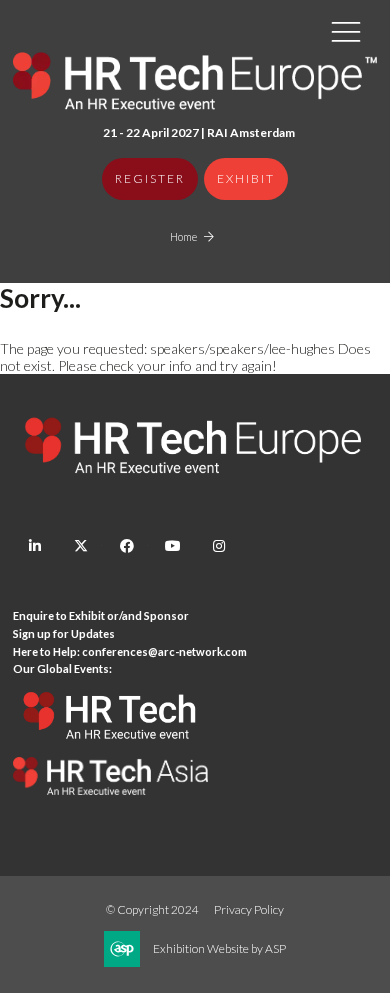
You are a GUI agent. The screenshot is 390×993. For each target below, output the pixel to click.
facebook (126, 546)
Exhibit (246, 178)
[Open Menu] (346, 31)
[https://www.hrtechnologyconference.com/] (110, 748)
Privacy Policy (249, 909)
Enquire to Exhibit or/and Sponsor (102, 615)
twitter (80, 546)
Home (183, 236)
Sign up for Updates (64, 633)
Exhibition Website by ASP (219, 948)
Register (150, 178)
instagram (218, 546)
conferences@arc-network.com (164, 651)
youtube (172, 546)
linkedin (34, 546)
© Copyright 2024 (152, 909)
